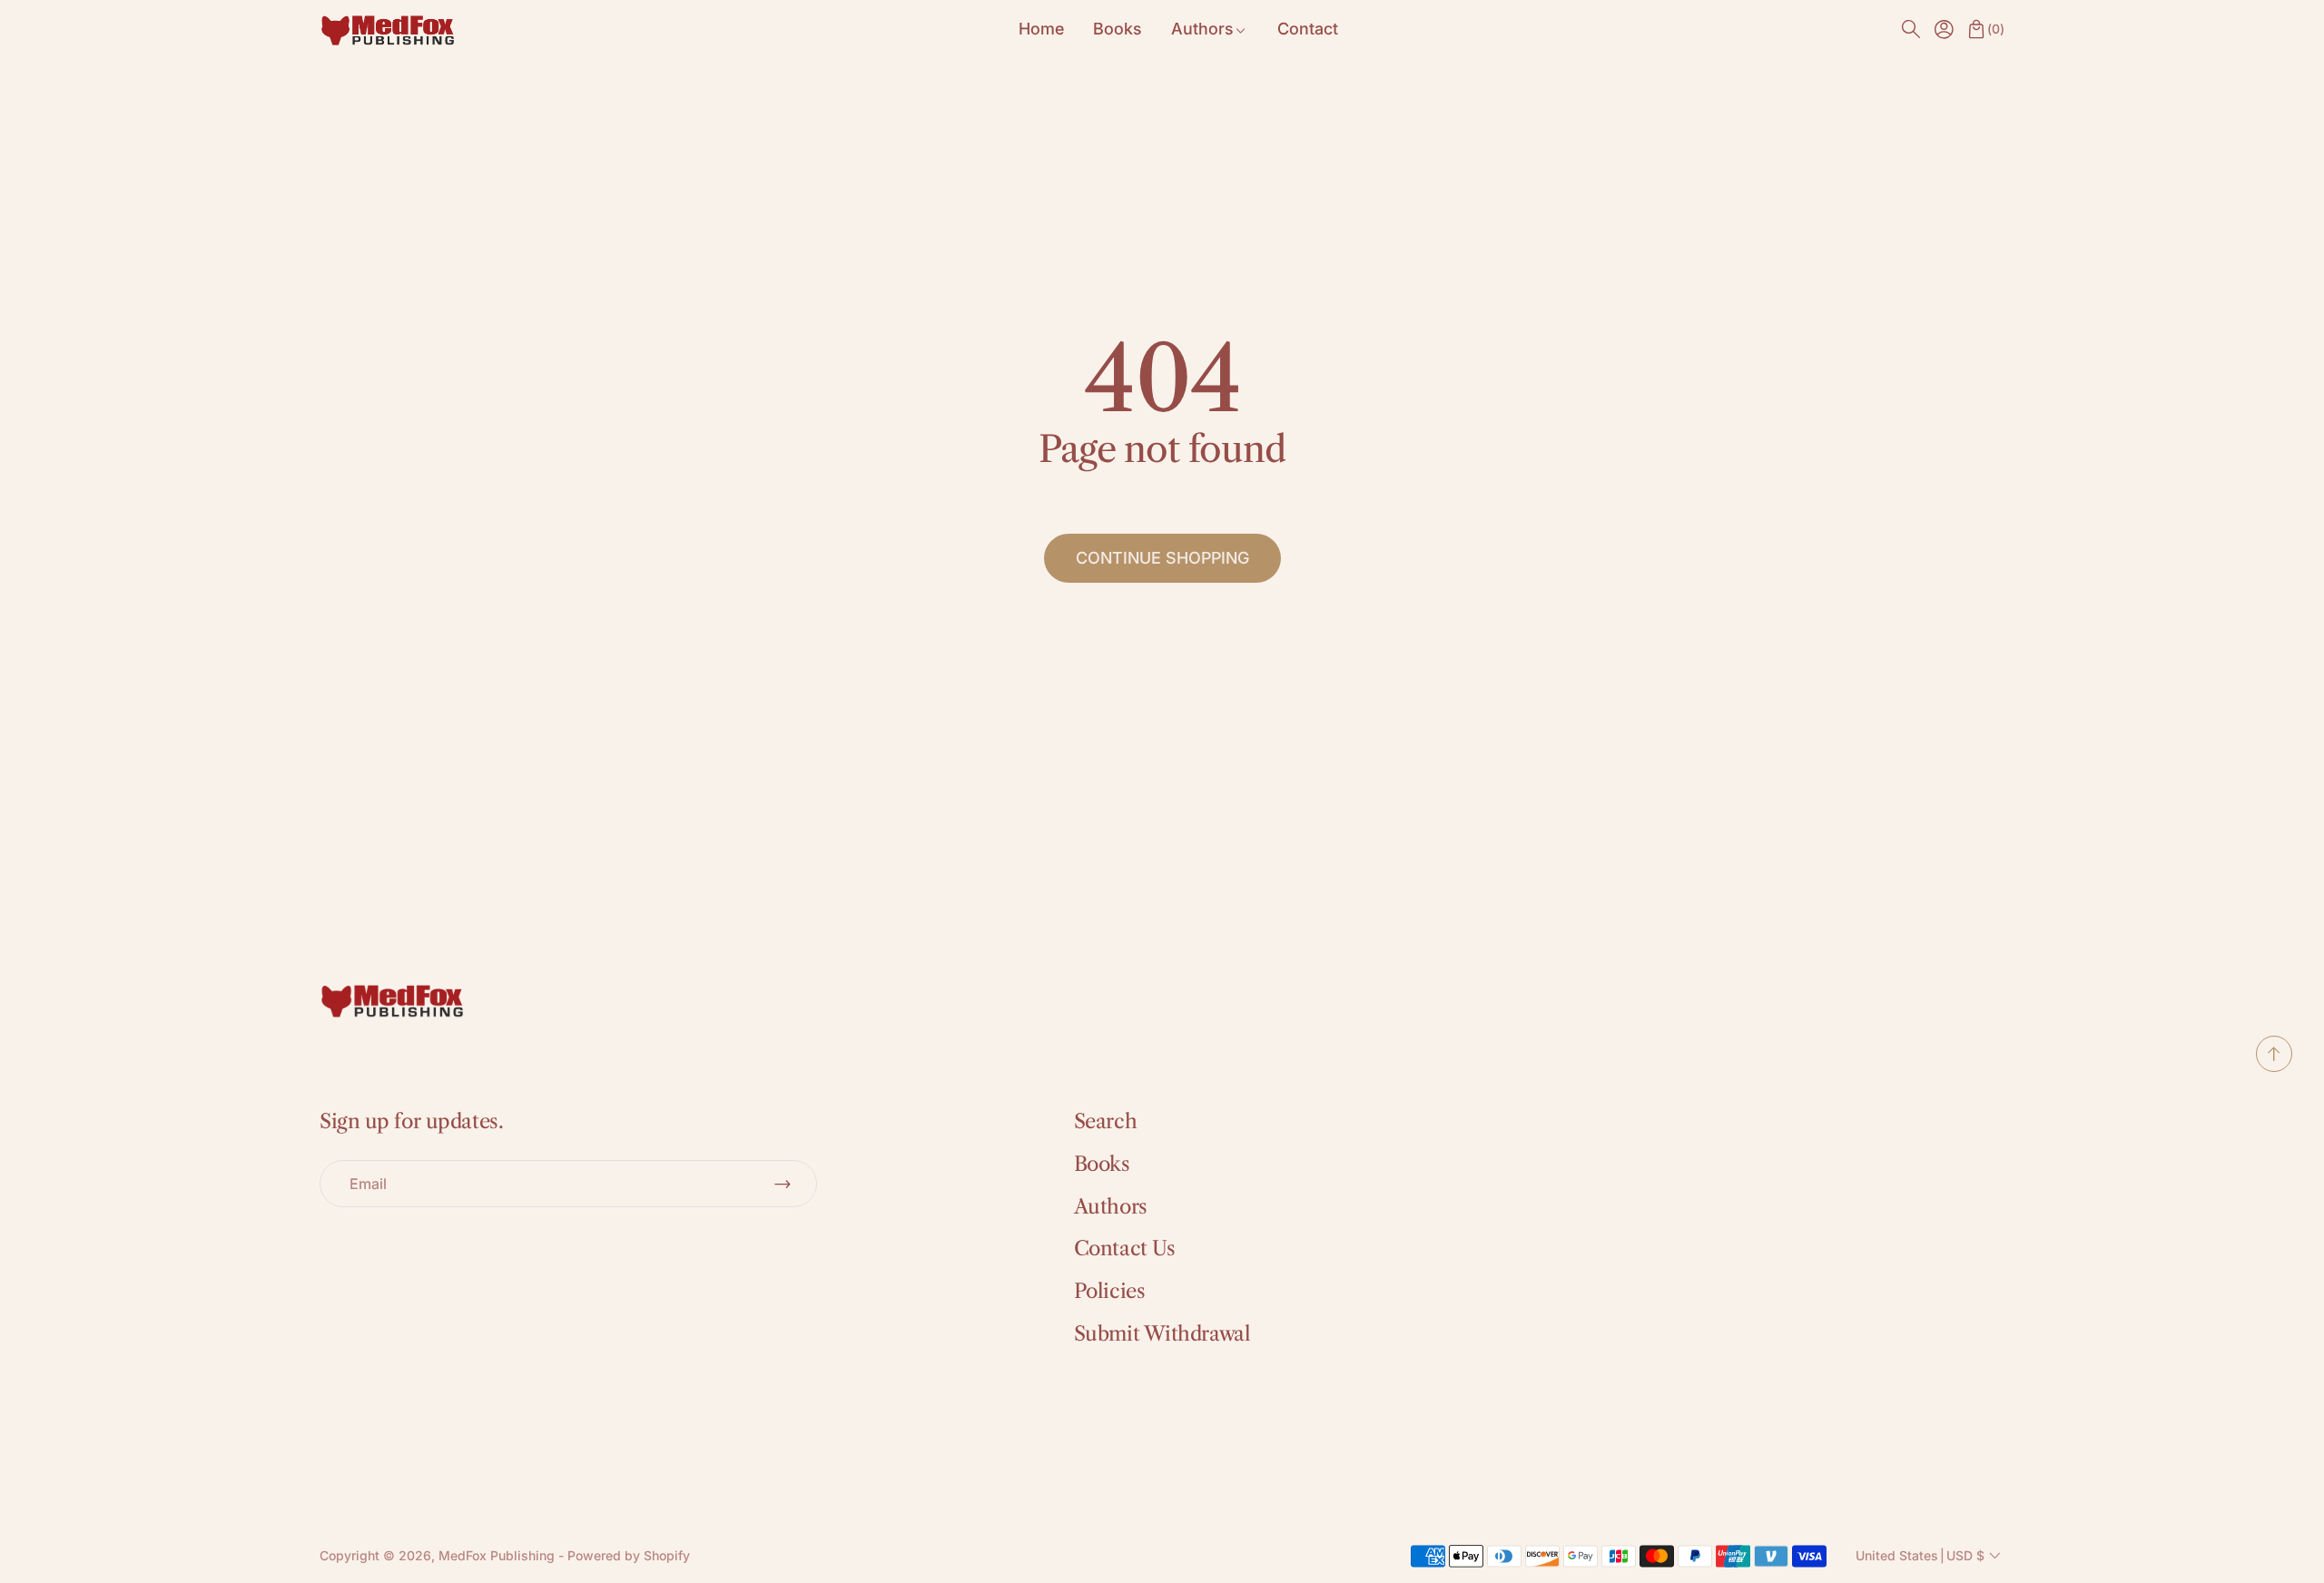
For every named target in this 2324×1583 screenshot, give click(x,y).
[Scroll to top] (2274, 1067)
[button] (1911, 29)
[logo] (388, 30)
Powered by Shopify (629, 1555)
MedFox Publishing (497, 1555)
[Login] (1944, 29)
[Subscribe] (783, 1184)
